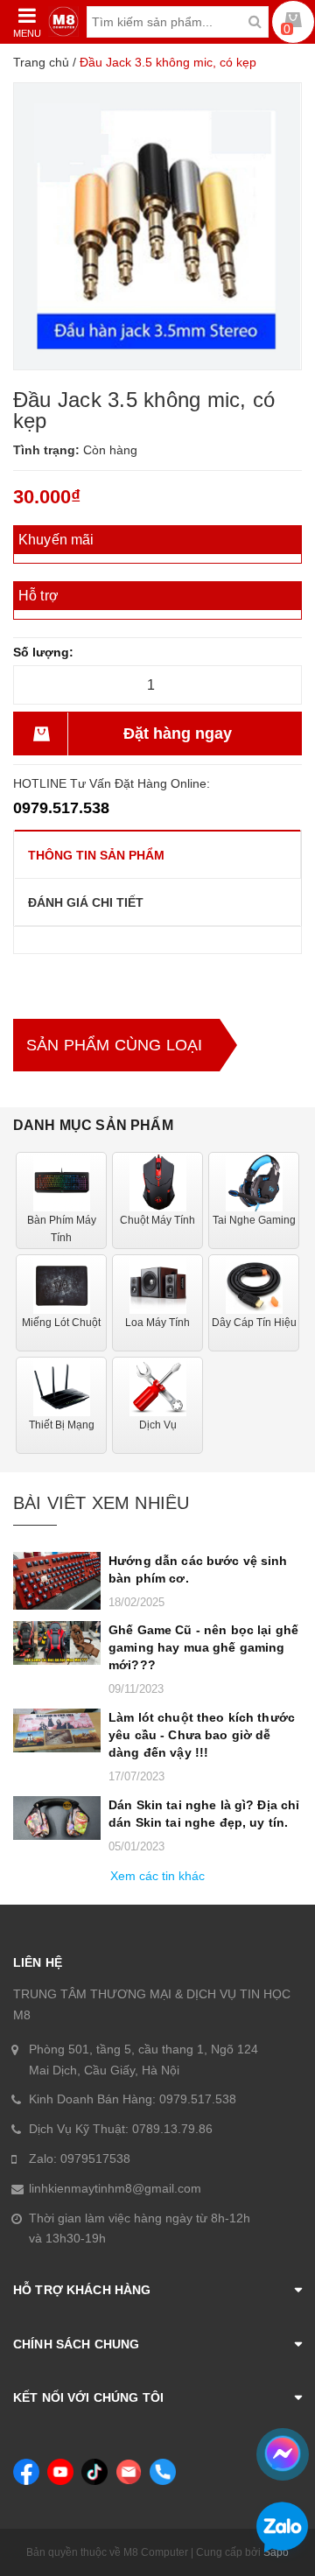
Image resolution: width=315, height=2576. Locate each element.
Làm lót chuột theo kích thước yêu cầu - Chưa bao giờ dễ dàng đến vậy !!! (202, 1735)
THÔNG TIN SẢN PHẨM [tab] (96, 855)
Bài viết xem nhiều (101, 1503)
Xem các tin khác (157, 1876)
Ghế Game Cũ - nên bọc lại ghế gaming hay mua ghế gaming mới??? (203, 1647)
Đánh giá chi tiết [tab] (86, 902)
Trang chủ (41, 62)
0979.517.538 (61, 808)
